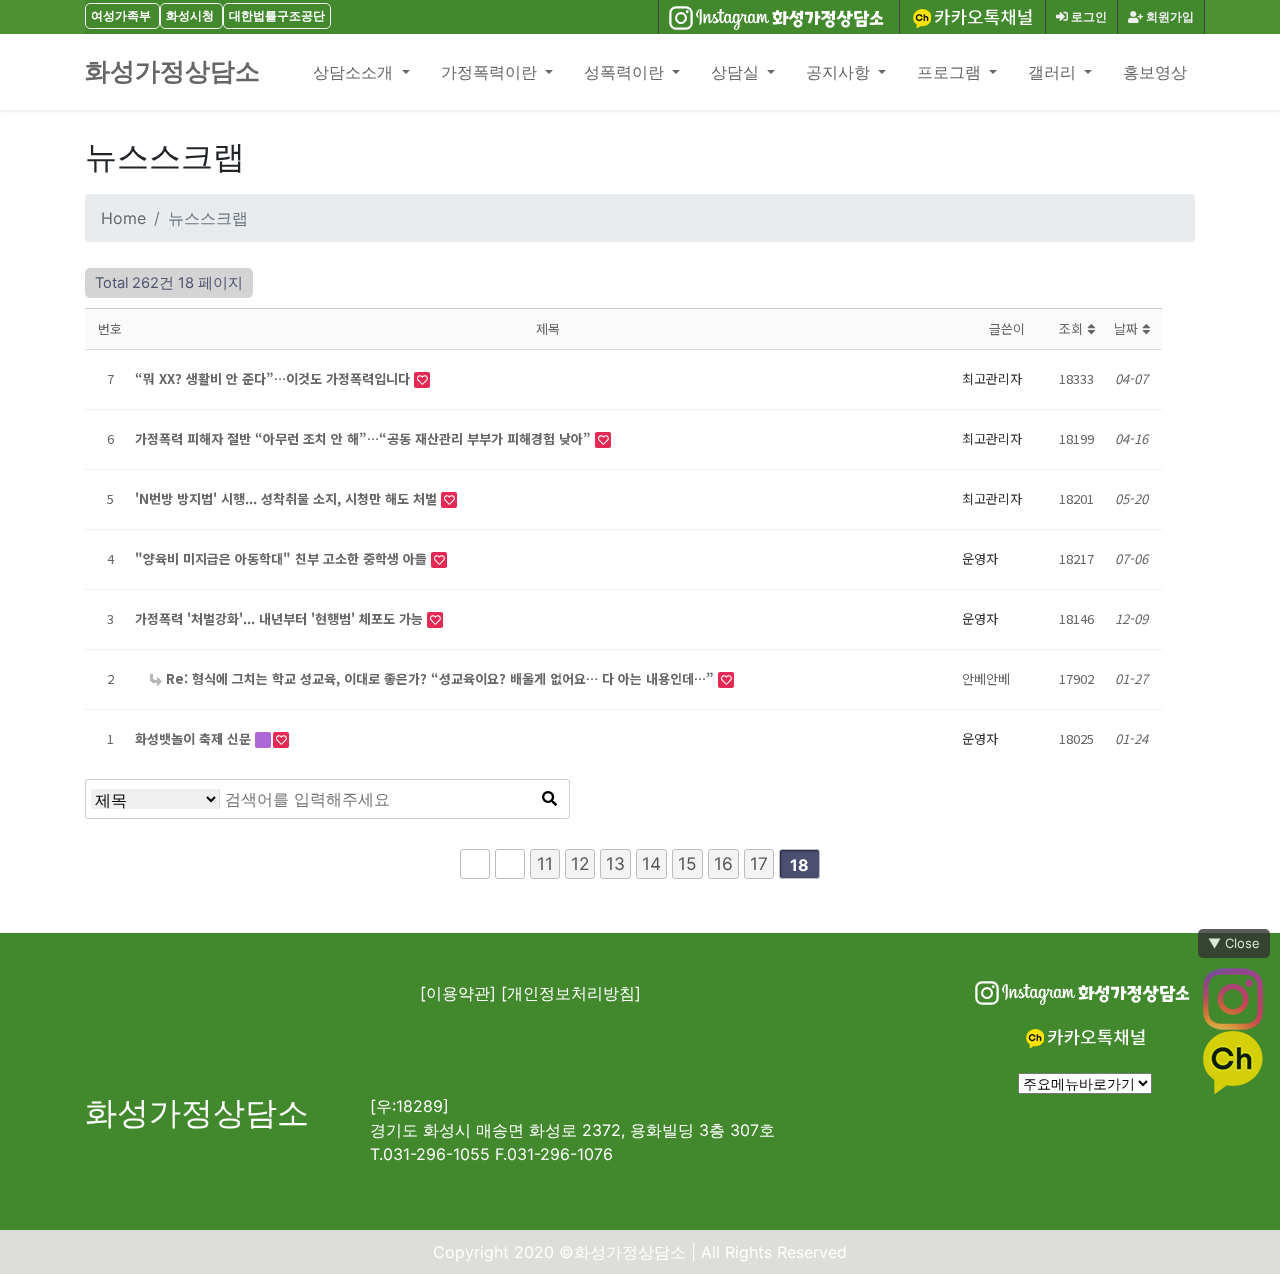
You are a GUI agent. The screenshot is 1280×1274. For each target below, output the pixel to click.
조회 (1073, 328)
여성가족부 (121, 16)
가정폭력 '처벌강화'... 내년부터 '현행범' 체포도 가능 (281, 618)
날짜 (1128, 328)
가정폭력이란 (491, 72)
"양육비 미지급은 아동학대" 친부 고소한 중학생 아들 (283, 558)
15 (687, 863)
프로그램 (951, 72)
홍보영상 (1155, 72)
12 (580, 863)
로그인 (1087, 17)
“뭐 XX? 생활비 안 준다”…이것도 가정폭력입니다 (274, 378)
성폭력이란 (626, 72)
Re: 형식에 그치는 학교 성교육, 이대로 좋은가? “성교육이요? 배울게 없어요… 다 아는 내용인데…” (440, 678)
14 (651, 863)
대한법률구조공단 (277, 16)
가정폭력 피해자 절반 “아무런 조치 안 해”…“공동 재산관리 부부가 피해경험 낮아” (365, 438)
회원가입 (1168, 17)
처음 (475, 864)
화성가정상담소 (172, 71)
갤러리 (1054, 72)
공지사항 (840, 72)
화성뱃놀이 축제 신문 (195, 738)
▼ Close (1234, 943)
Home (123, 218)
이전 (510, 864)
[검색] (549, 799)
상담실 (737, 72)
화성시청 (190, 16)
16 (723, 863)
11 (545, 863)
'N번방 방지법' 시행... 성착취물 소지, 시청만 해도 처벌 (288, 498)
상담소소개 (355, 72)
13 (615, 863)
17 (759, 863)
